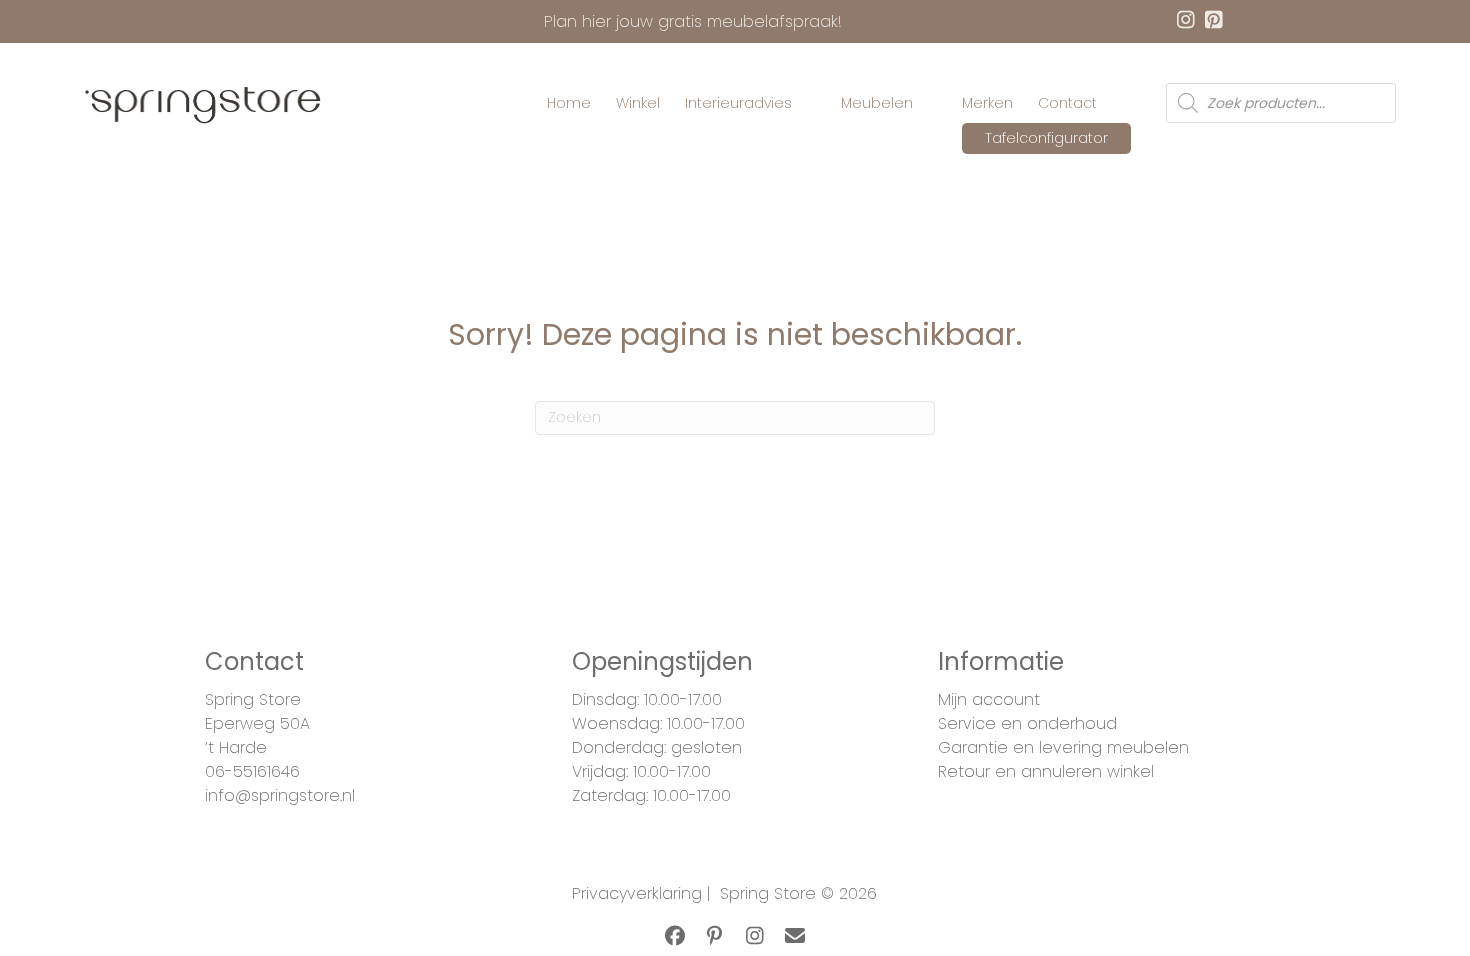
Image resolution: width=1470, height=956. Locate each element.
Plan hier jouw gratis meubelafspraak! (693, 21)
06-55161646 (252, 771)
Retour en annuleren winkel (1046, 771)
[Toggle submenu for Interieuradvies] (806, 103)
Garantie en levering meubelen (1063, 747)
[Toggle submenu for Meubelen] (927, 103)
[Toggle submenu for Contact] (1111, 103)
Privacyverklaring (637, 893)
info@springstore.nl (280, 795)
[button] (675, 936)
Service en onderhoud (1027, 723)
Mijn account (989, 699)
